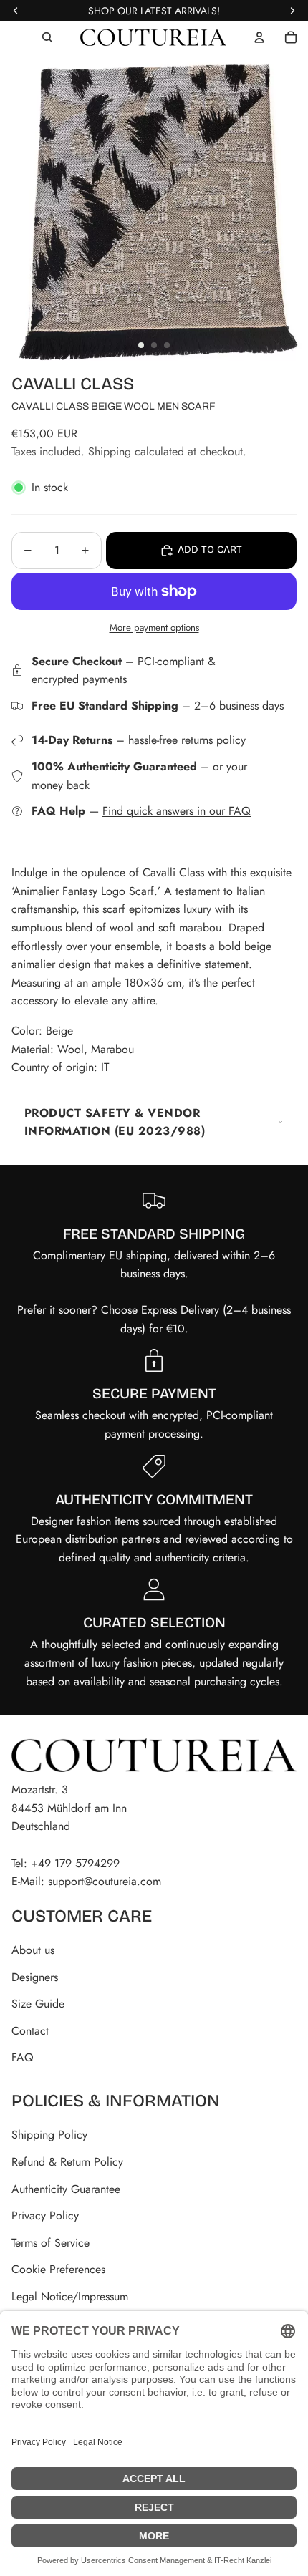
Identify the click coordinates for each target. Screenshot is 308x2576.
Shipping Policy (49, 2135)
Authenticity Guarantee (66, 2189)
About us (33, 1950)
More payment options (154, 628)
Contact (30, 2031)
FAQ (23, 2057)
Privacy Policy (45, 2216)
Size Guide (38, 2004)
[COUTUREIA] (153, 37)
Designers (35, 1977)
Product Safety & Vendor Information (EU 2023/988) (115, 1122)
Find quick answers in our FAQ (177, 811)
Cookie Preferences (58, 2269)
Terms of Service (50, 2243)
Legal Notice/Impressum (70, 2296)
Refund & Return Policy (67, 2162)
